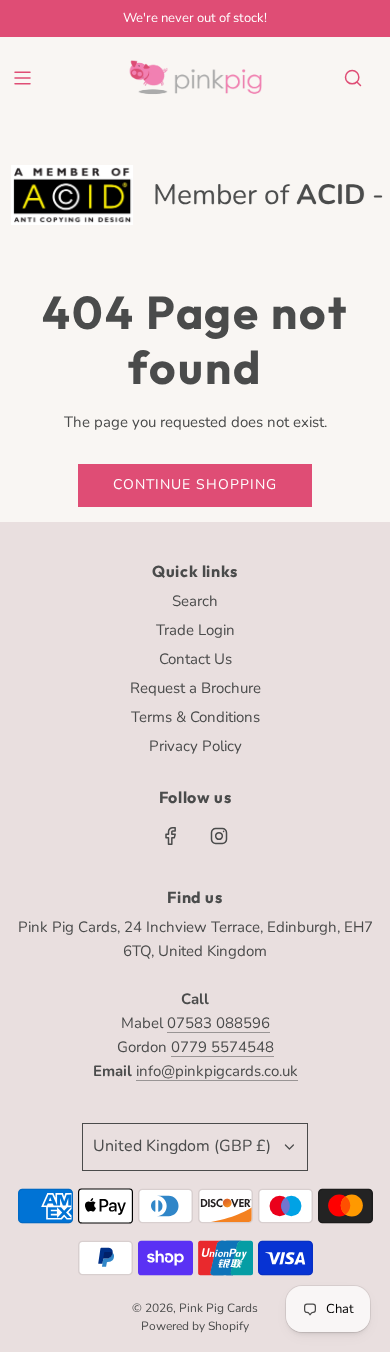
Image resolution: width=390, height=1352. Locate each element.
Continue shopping (195, 484)
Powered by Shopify (195, 1326)
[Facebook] (171, 836)
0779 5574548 (222, 1047)
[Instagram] (219, 836)
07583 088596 (218, 1023)
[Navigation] (22, 78)
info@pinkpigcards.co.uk (217, 1071)
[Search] (353, 78)
